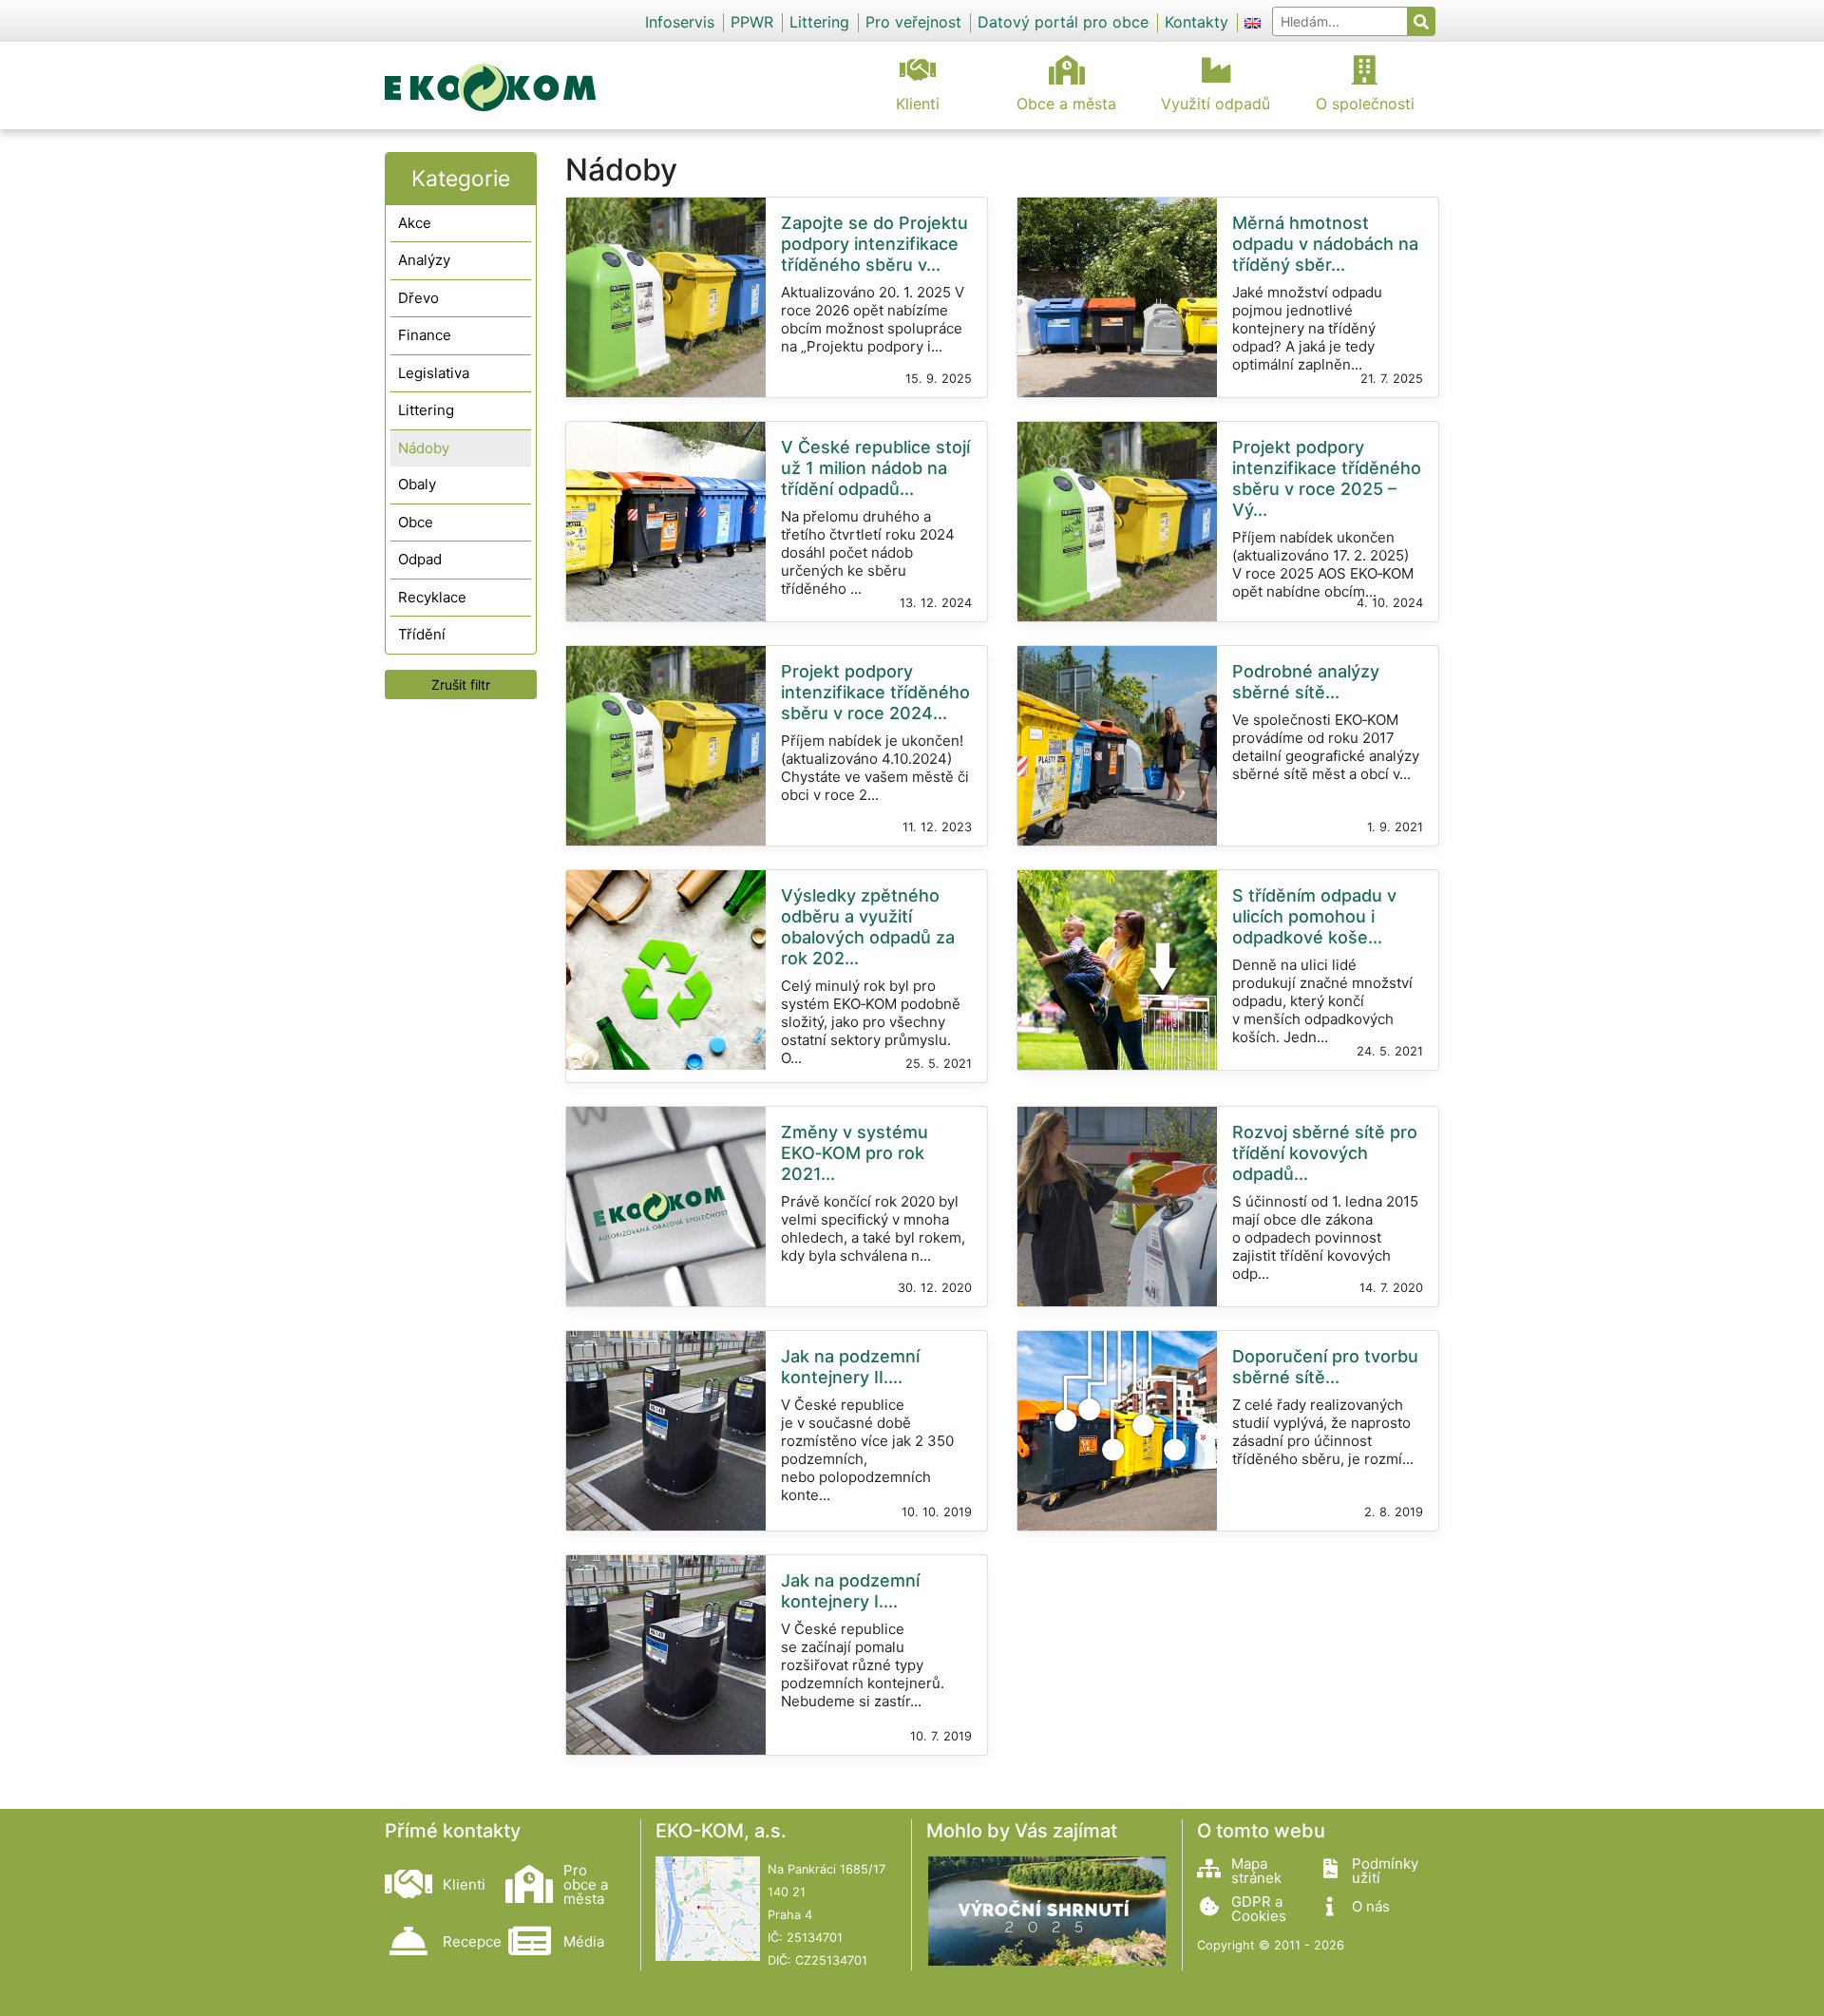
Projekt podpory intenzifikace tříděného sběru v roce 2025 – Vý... (1327, 478)
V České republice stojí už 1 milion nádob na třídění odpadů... (875, 468)
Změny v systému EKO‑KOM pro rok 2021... (855, 1153)
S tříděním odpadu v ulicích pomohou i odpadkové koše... (1314, 916)
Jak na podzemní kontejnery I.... (850, 1591)
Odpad (420, 559)
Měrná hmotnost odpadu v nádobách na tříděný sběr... (1325, 244)
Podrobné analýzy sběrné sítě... (1306, 682)
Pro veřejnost (913, 22)
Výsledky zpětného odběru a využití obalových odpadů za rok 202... (868, 927)
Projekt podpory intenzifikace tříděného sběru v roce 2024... (875, 692)
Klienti (918, 104)
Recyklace (432, 597)
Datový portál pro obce (1063, 22)
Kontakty (1197, 22)
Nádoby (424, 448)
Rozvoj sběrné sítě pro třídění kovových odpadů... (1325, 1153)
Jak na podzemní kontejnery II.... (850, 1367)
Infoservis (680, 22)
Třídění (422, 634)
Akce (415, 223)
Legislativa (434, 373)
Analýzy (424, 260)
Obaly (417, 484)
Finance (425, 335)
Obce (416, 522)
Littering (819, 22)
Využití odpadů (1216, 104)
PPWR (752, 22)
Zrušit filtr (461, 685)
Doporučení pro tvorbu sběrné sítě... (1325, 1367)
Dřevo (418, 298)
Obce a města (1066, 104)
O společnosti (1365, 104)
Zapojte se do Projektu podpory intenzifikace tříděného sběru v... (874, 244)
